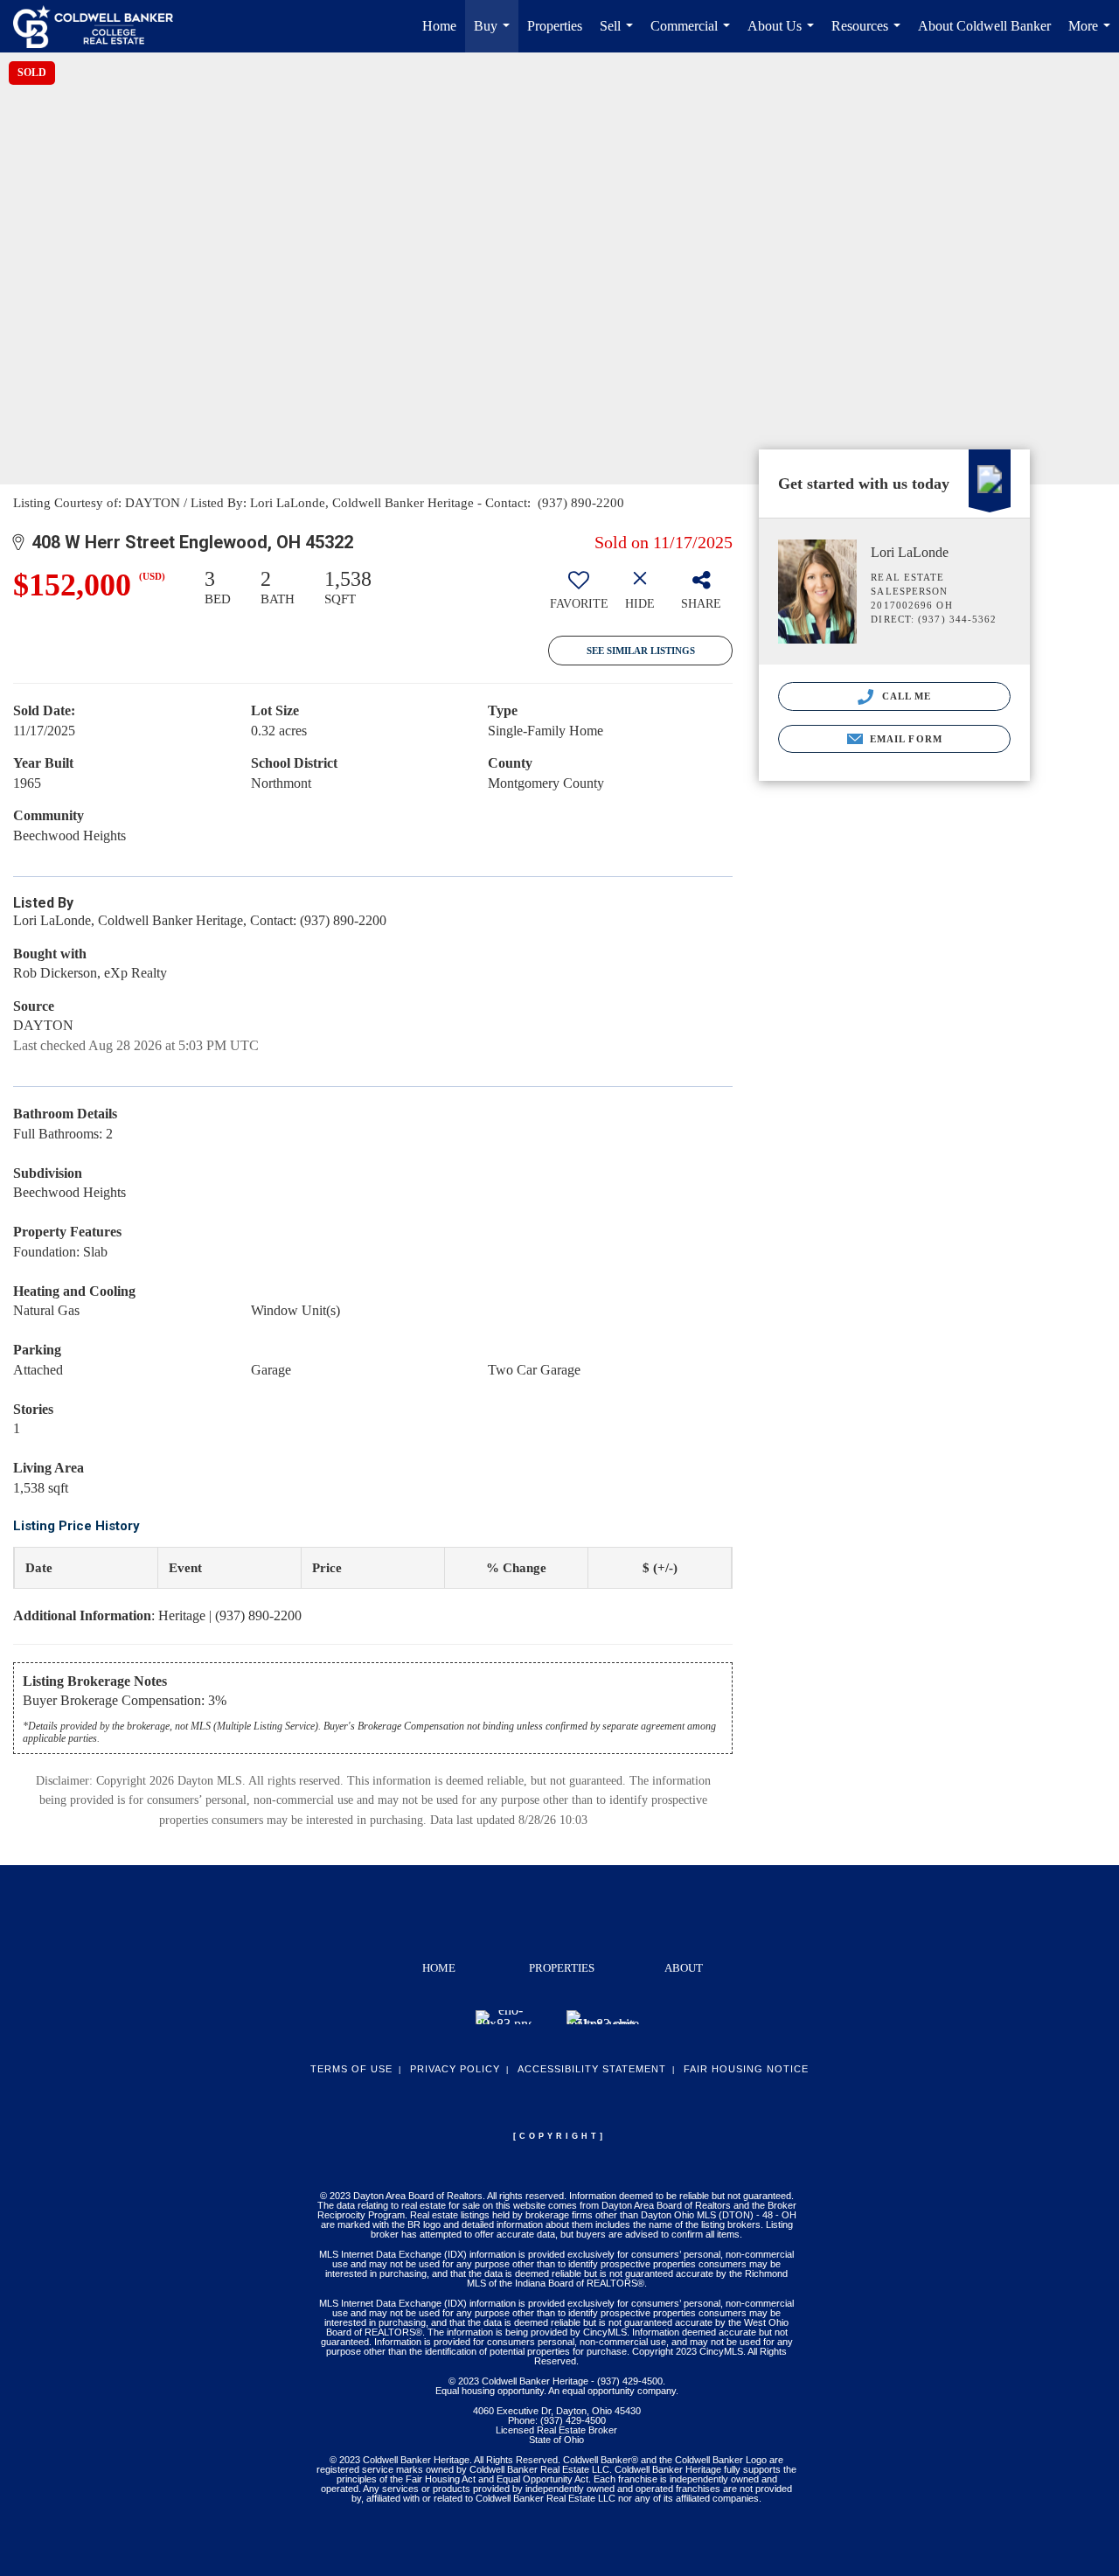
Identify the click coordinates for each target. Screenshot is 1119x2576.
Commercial (694, 35)
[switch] (579, 595)
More (1093, 35)
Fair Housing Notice (746, 2069)
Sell (620, 35)
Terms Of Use (351, 2069)
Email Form (904, 739)
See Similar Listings (641, 651)
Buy (495, 35)
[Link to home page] (102, 26)
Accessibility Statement (592, 2069)
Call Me (904, 696)
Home (439, 26)
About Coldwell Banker (984, 26)
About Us (784, 35)
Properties (555, 26)
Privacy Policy (455, 2069)
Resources (869, 35)
